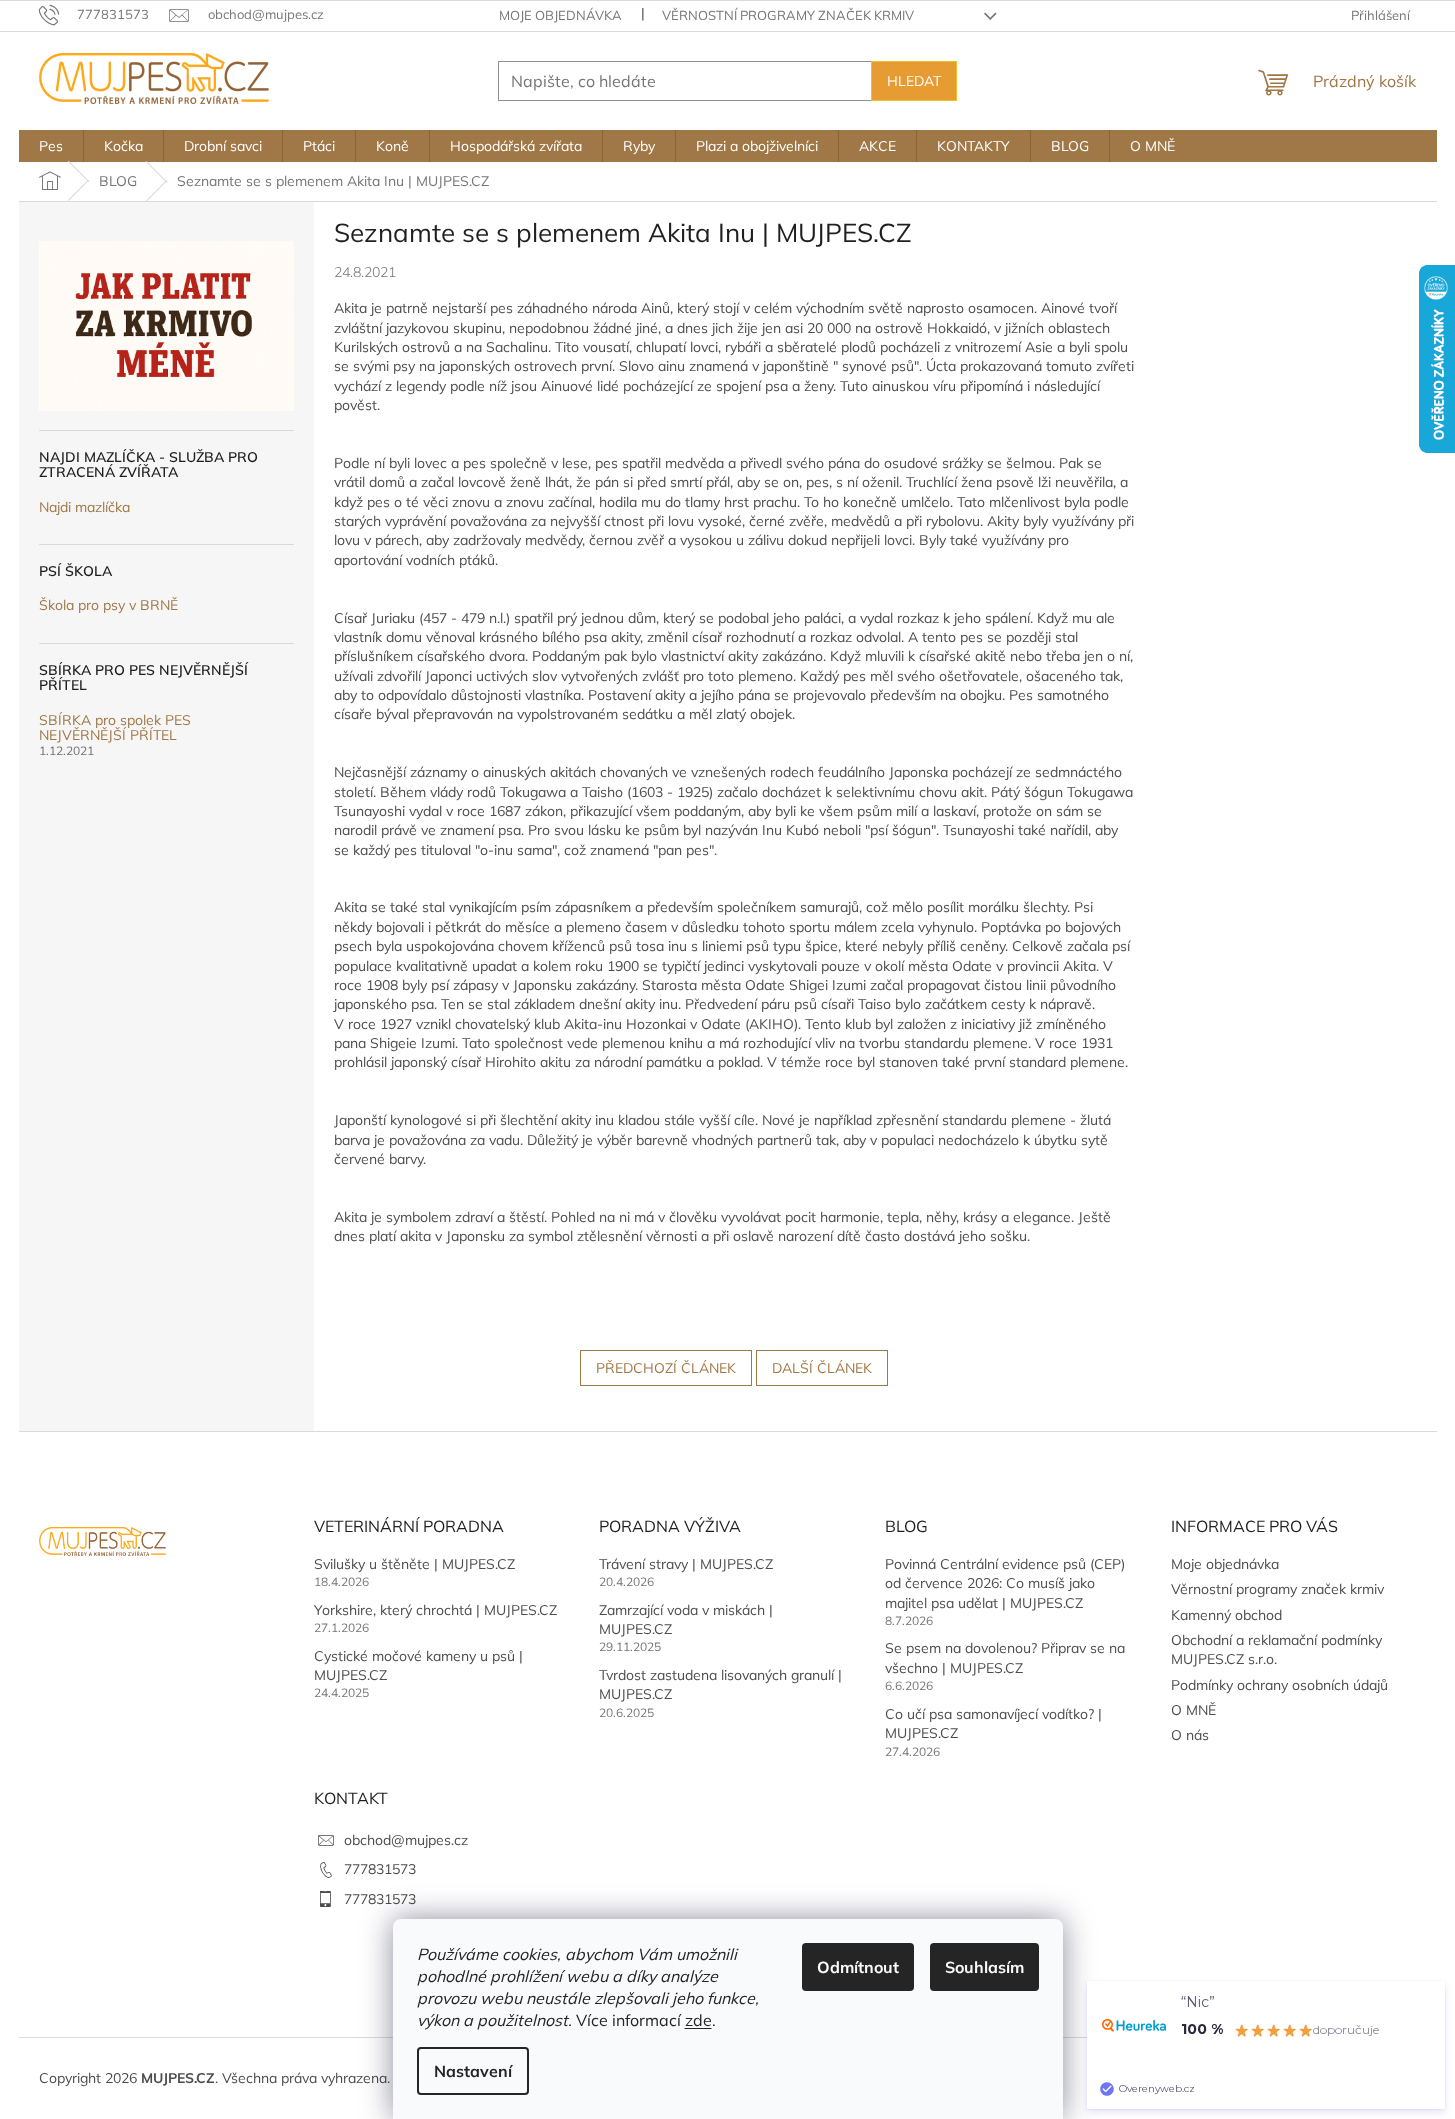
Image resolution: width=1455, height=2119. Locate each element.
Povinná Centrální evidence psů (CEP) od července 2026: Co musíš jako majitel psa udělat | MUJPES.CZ (1005, 1583)
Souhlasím (984, 1967)
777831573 (380, 1869)
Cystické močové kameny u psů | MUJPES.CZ (418, 1665)
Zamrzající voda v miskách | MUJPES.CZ (686, 1619)
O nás (1190, 1735)
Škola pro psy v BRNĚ (108, 605)
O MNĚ (1193, 1710)
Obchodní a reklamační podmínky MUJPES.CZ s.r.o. (1276, 1649)
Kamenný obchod (1226, 1615)
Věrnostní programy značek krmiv (788, 15)
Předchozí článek (666, 1368)
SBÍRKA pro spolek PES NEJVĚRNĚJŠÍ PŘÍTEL (115, 728)
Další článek (822, 1368)
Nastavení (473, 2071)
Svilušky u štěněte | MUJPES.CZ (414, 1564)
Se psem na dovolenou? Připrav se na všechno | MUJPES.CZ (1005, 1657)
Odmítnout (858, 1967)
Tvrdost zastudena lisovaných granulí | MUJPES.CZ (720, 1684)
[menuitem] (51, 146)
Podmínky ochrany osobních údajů (1279, 1685)
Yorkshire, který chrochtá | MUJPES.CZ (435, 1610)
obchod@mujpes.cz (406, 1840)
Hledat (914, 81)
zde (698, 2020)
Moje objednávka (560, 15)
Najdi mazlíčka (84, 507)
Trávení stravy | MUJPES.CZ (686, 1564)
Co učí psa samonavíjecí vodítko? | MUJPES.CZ (993, 1723)
